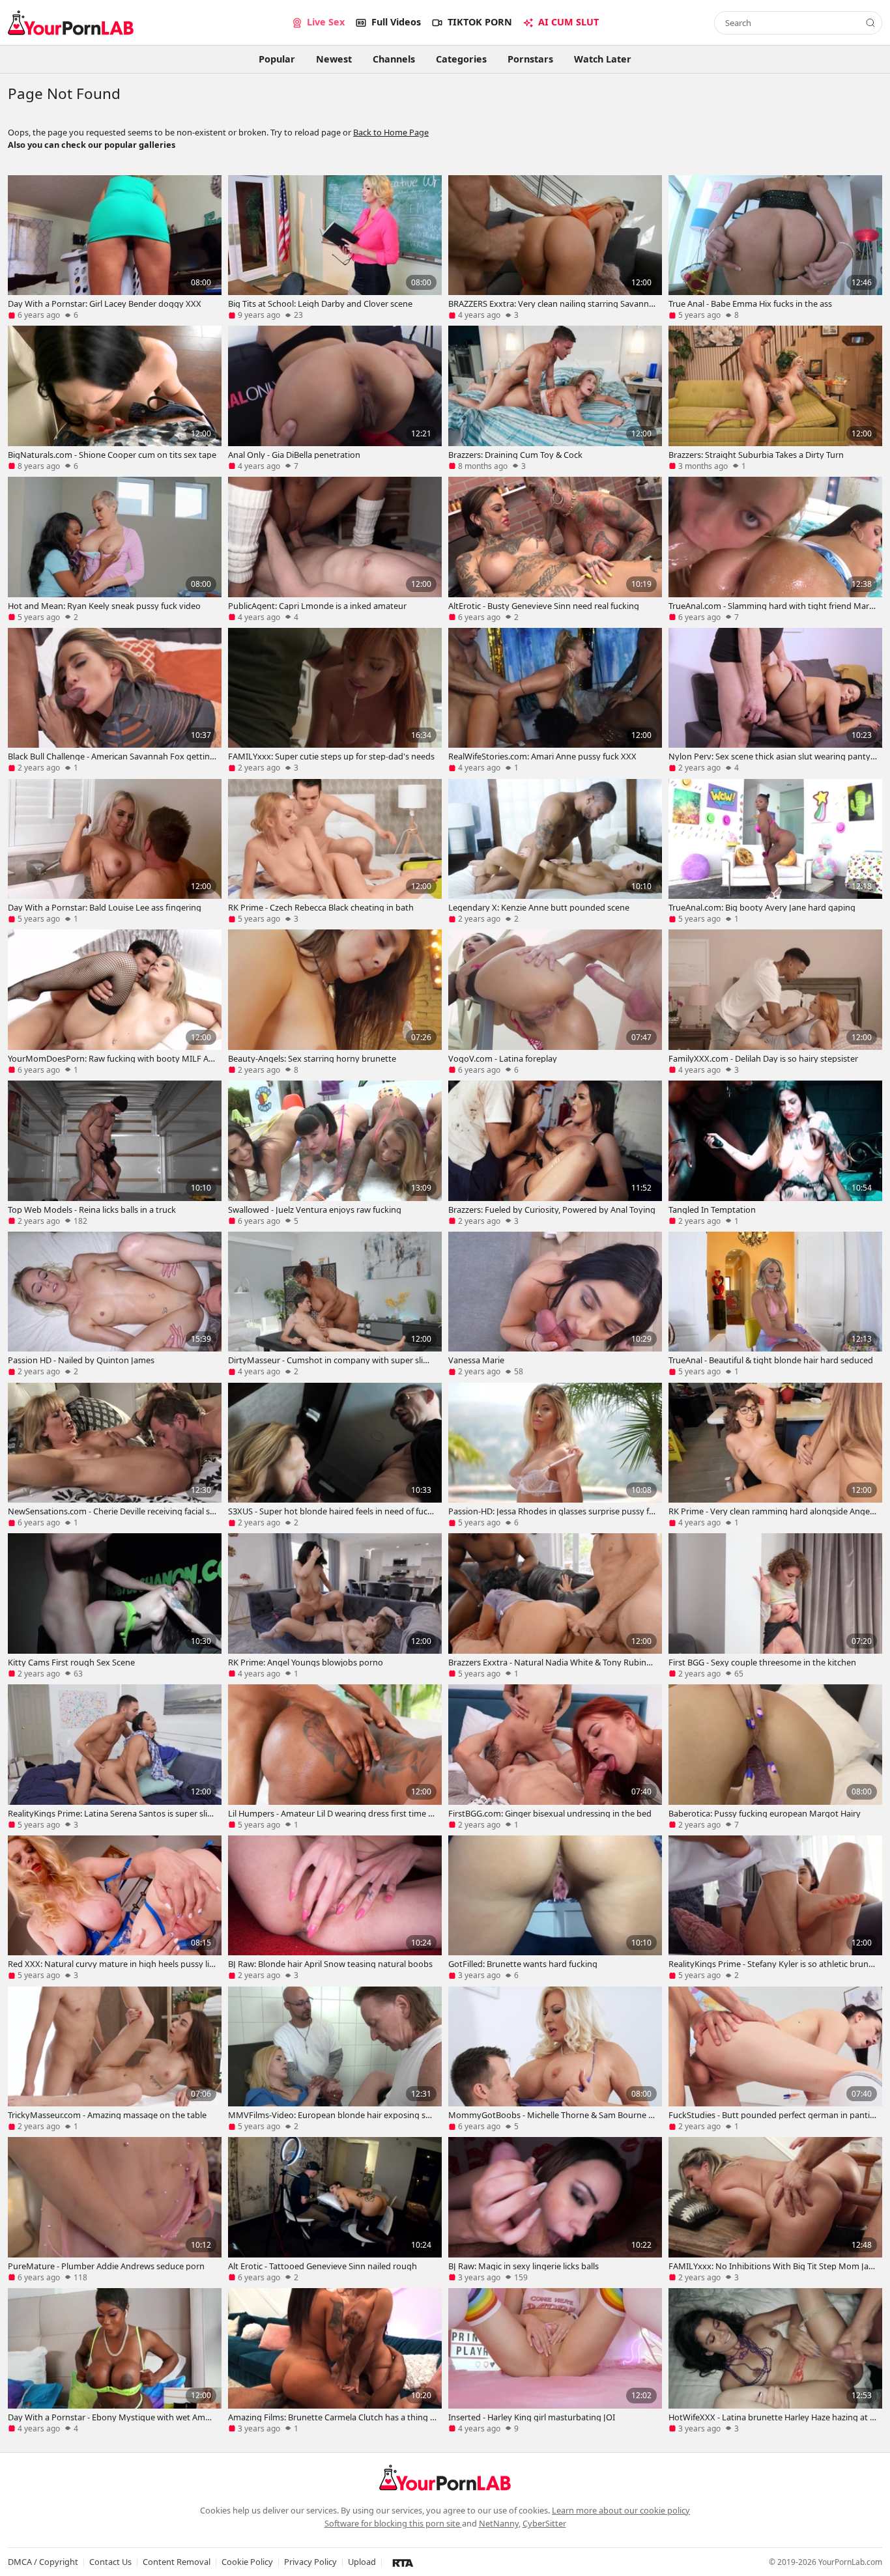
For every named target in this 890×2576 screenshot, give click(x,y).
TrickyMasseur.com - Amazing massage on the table (107, 2115)
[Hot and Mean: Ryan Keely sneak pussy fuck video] (115, 549)
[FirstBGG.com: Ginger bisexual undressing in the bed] (555, 1757)
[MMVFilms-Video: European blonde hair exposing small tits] (335, 2059)
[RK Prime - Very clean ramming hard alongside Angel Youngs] (775, 1455)
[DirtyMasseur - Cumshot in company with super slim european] (335, 1304)
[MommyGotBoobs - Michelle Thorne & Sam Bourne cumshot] (555, 2059)
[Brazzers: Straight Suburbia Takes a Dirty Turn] (775, 398)
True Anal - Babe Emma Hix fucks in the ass (750, 304)
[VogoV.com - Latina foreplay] (555, 1002)
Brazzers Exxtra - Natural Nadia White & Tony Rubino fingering (552, 1662)
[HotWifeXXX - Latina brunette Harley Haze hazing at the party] (775, 2360)
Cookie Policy (247, 2562)
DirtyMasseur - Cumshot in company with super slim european (329, 1360)
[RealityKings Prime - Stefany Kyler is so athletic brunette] (775, 1908)
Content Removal (177, 2562)
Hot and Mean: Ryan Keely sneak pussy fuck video (104, 606)
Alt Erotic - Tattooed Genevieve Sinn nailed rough (323, 2266)
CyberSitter (544, 2523)
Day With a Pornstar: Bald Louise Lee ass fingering (105, 907)
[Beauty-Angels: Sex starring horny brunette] (335, 1002)
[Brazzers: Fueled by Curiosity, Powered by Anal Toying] (555, 1153)
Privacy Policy (310, 2562)
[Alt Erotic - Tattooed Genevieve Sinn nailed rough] (335, 2209)
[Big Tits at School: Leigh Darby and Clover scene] (335, 248)
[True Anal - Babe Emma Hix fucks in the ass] (775, 248)
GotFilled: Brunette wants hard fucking (523, 1964)
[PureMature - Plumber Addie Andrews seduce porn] (115, 2209)
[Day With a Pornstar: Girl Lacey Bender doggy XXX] (115, 248)
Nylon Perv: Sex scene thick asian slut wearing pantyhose (772, 756)
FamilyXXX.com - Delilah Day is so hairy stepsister (763, 1058)
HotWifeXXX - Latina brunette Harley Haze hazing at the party (771, 2417)
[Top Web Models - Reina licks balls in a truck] (115, 1153)
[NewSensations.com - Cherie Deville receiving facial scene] (115, 1455)
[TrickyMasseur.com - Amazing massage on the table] (115, 2059)
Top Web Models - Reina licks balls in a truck (92, 1210)
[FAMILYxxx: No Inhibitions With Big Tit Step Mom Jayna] (775, 2209)
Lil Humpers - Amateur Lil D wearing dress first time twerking (330, 1813)
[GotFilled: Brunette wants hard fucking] (555, 1908)
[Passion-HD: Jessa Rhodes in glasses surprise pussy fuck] (555, 1455)
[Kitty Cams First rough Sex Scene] (115, 1606)
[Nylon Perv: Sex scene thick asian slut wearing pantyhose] (775, 700)
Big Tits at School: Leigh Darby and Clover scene (320, 304)
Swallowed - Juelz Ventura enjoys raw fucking (315, 1210)
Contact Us (110, 2562)
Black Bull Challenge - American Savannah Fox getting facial (111, 756)
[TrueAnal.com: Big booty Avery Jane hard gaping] (775, 851)
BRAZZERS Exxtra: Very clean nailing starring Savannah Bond (551, 304)
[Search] (870, 23)
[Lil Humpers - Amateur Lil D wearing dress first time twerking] (335, 1757)
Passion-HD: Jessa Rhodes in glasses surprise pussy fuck (551, 1511)
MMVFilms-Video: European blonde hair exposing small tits (331, 2115)
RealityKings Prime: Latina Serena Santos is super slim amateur (111, 1813)
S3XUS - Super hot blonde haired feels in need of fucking (331, 1511)
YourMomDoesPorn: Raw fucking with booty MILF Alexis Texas (111, 1058)
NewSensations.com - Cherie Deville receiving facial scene (111, 1511)
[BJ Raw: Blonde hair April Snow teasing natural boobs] (335, 1908)
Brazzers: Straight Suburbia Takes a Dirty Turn (756, 455)
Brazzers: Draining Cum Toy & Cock (515, 455)
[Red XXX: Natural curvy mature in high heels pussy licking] (115, 1908)
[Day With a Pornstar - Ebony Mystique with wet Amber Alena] (115, 2360)
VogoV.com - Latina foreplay (503, 1058)
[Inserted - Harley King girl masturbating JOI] (555, 2360)
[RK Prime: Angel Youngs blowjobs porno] (335, 1606)
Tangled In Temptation (712, 1210)
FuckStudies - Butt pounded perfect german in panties (771, 2115)
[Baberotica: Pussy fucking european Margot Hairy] (775, 1757)
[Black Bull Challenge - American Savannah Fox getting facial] (115, 700)
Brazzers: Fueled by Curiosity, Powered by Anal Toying (552, 1210)
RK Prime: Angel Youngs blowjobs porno (306, 1662)
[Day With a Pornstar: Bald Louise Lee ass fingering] (115, 851)
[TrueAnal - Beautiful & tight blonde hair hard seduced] (775, 1304)
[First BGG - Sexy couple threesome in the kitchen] (775, 1606)
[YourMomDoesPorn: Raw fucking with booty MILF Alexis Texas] (115, 1002)
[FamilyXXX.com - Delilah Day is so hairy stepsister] (775, 1002)
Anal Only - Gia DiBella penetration (294, 455)
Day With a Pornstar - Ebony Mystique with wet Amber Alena (111, 2417)
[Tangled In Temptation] (775, 1153)
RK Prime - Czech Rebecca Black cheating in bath (321, 907)
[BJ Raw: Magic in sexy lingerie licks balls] (555, 2209)
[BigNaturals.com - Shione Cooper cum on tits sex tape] (115, 398)
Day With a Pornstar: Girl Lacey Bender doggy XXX (105, 304)
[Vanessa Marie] (555, 1304)
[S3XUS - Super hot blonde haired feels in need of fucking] (335, 1455)
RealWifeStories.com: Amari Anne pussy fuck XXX (542, 756)
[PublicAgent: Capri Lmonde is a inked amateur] (335, 549)
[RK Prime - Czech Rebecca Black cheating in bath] (335, 851)
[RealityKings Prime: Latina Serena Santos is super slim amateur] (115, 1757)
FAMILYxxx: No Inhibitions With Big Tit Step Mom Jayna (771, 2266)
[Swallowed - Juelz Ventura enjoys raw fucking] (335, 1153)
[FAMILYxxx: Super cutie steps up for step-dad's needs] (335, 700)
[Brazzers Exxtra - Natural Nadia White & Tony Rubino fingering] (555, 1606)
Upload (362, 2562)
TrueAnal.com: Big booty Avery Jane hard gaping (762, 907)
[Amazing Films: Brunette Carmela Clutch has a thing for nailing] (335, 2360)
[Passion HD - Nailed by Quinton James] (115, 1304)
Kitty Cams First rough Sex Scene (71, 1662)
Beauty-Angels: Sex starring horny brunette (312, 1058)
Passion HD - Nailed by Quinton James (81, 1360)
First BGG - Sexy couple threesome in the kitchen (762, 1662)
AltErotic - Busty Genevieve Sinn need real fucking (544, 606)
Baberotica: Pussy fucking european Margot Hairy (765, 1813)
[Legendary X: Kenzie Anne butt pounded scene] (555, 851)
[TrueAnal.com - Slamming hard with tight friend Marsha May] (775, 549)
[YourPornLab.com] (71, 23)
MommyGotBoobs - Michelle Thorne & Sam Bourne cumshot (550, 2115)
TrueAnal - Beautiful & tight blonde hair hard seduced (771, 1360)
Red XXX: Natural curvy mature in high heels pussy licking (110, 1964)
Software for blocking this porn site (393, 2523)
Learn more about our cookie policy (621, 2510)
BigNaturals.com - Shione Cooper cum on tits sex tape (112, 455)
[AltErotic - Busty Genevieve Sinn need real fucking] (555, 549)
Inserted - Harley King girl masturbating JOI (532, 2417)
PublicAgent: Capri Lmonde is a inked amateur (317, 606)
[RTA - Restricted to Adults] (403, 2562)
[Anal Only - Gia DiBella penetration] (335, 398)
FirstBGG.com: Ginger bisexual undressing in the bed (550, 1813)
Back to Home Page (391, 132)
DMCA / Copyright (43, 2562)
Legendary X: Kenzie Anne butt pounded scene (539, 907)
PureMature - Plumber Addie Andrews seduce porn (106, 2266)
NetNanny (499, 2523)
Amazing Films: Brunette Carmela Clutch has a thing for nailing (330, 2417)
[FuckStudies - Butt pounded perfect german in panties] (775, 2059)
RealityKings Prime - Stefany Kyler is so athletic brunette (772, 1964)
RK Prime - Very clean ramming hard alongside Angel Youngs (770, 1511)
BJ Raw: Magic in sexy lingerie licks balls (524, 2266)
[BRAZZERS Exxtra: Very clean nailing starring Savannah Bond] (555, 248)
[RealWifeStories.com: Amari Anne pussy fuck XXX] (555, 700)
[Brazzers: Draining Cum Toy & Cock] (555, 398)
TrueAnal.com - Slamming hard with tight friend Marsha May (771, 606)
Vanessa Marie (476, 1360)
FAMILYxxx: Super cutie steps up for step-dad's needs (331, 756)
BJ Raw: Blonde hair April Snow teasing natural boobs (330, 1964)
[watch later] (22, 281)
